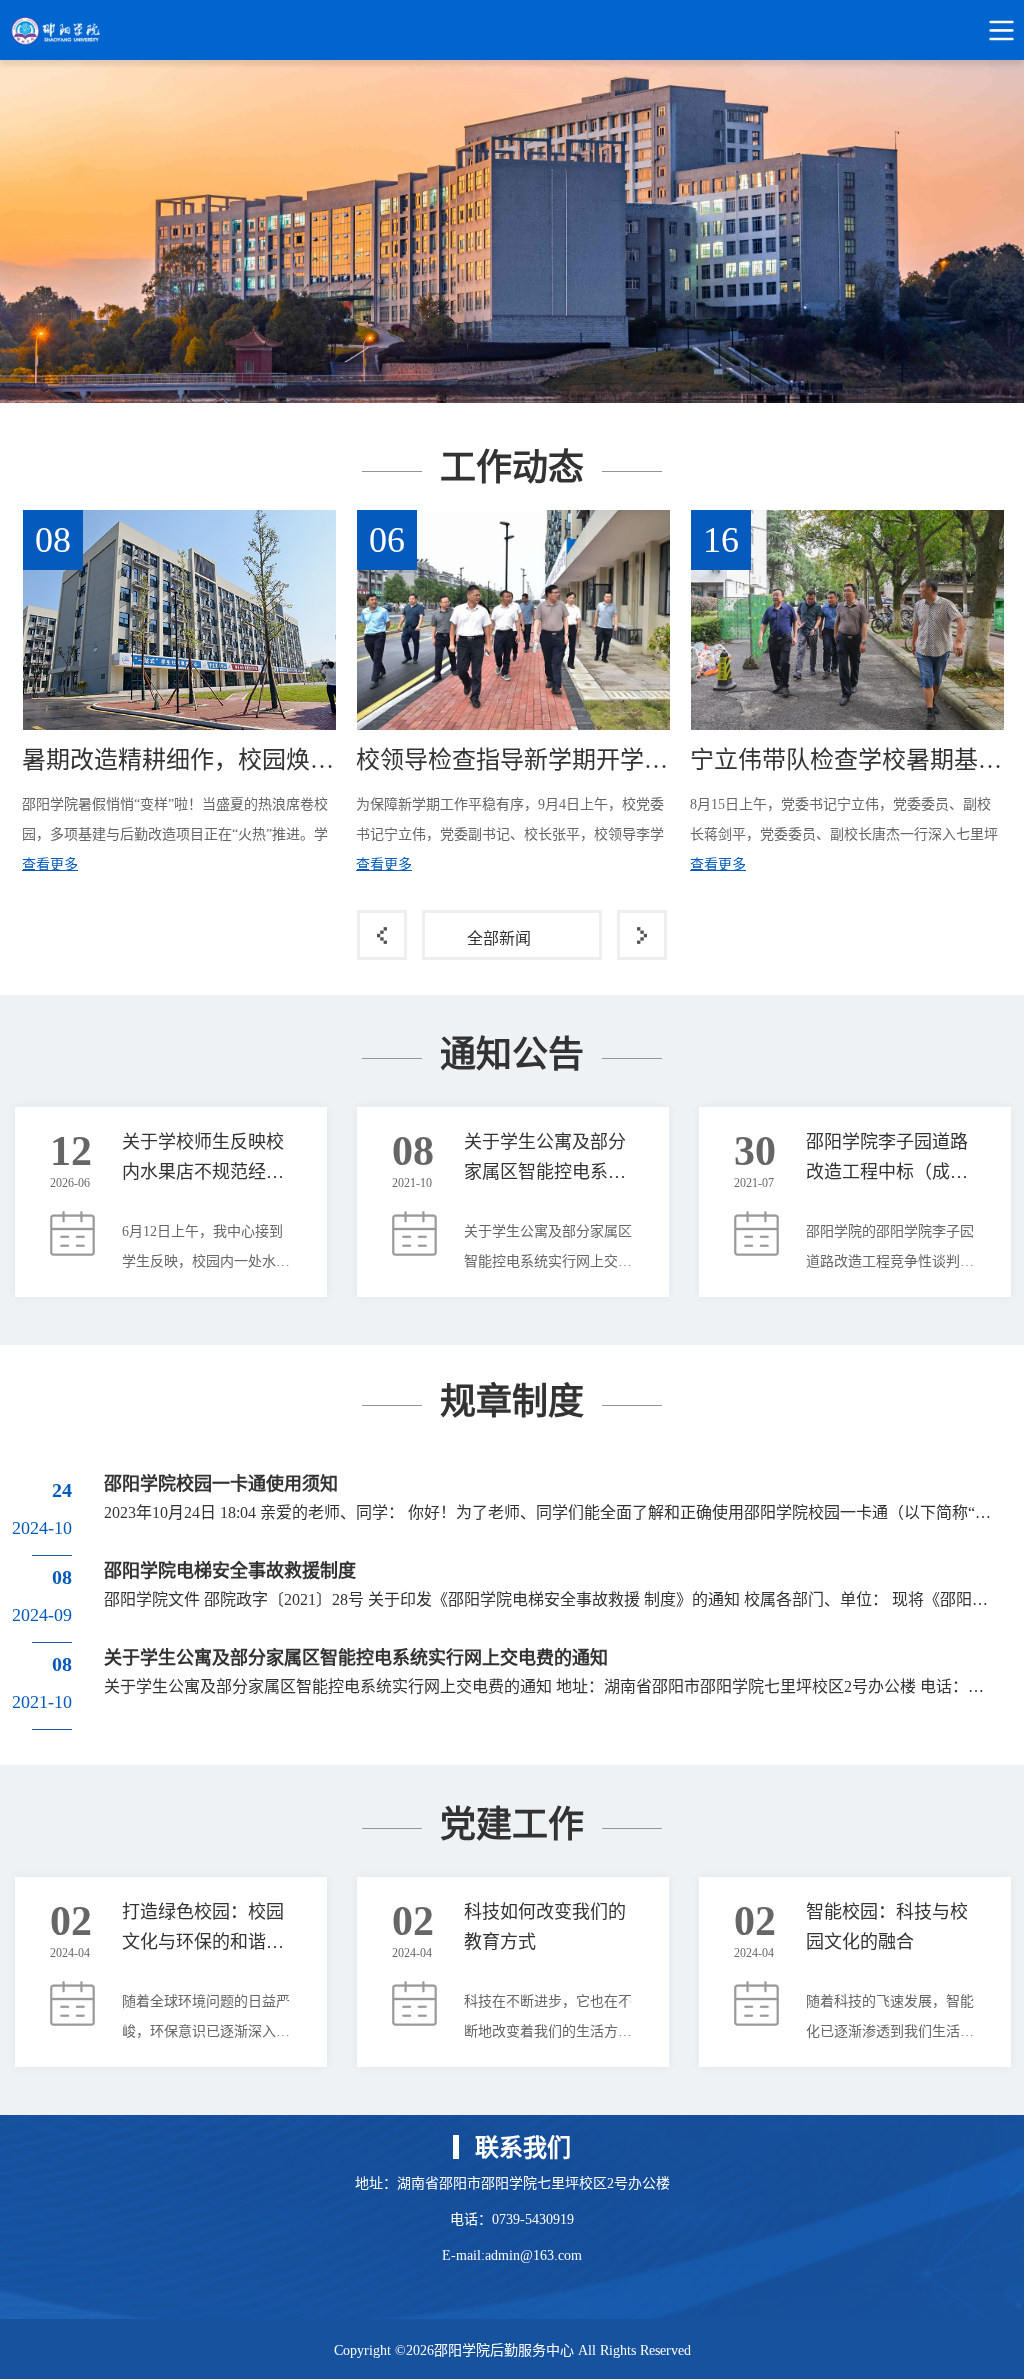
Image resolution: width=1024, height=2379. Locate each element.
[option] (512, 231)
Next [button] (1002, 695)
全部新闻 (499, 938)
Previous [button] (22, 695)
